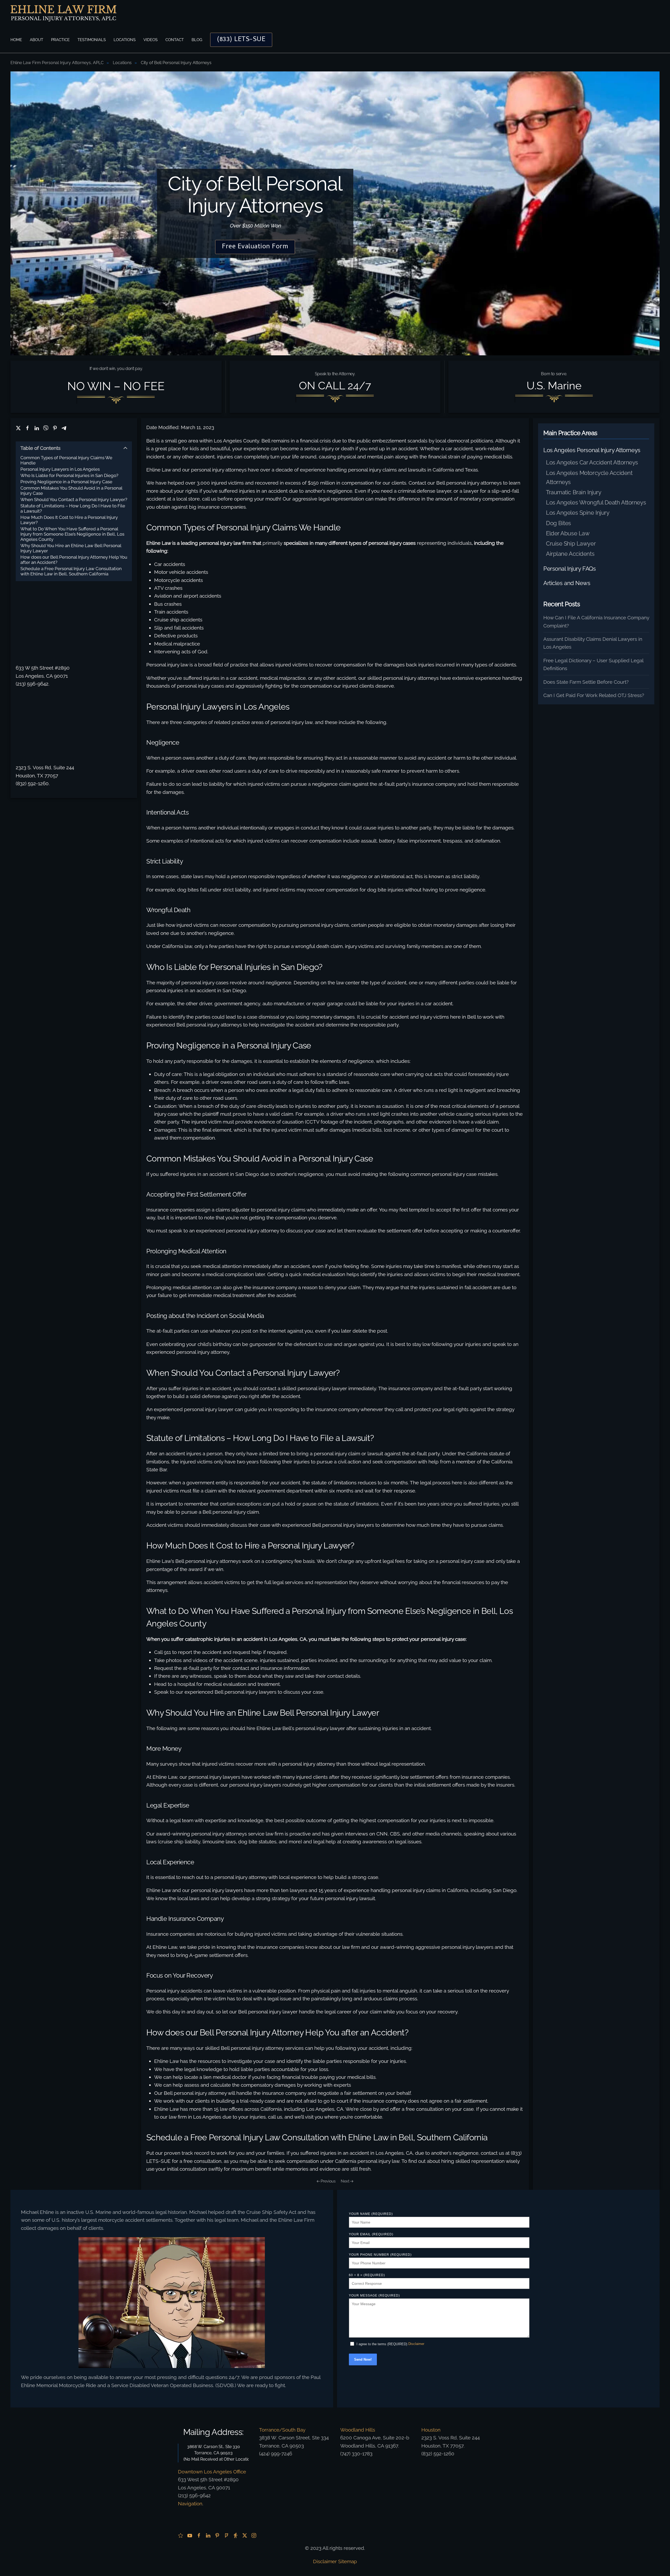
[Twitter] (18, 428)
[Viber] (46, 428)
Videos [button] (150, 40)
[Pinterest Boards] (217, 2535)
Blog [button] (197, 40)
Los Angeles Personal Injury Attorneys (592, 450)
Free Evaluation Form (255, 247)
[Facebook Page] (199, 2535)
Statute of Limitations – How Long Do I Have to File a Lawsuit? (73, 508)
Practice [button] (60, 40)
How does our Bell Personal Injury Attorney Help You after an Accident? (74, 560)
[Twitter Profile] (245, 2535)
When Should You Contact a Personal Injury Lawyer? (74, 500)
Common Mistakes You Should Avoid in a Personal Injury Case (71, 491)
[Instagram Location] (254, 2535)
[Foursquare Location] (226, 2535)
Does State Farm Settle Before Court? (586, 682)
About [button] (37, 40)
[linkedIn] (37, 428)
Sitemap (348, 2561)
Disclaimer (416, 2344)
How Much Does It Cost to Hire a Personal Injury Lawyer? (69, 520)
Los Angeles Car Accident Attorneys (592, 462)
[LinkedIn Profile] (208, 2535)
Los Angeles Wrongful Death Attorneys (596, 502)
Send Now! (363, 2359)
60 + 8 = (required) (367, 2275)
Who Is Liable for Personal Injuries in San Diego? (69, 475)
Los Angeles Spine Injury (578, 513)
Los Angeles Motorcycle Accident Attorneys (589, 477)
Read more (172, 2317)
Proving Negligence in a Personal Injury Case (66, 482)
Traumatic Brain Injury (574, 492)
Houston (431, 2430)
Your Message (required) (374, 2296)
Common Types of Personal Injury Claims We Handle (66, 460)
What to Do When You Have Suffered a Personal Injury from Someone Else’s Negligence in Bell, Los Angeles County (72, 534)
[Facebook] (27, 428)
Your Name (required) (371, 2214)
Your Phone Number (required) (380, 2255)
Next (345, 2181)
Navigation (190, 2504)
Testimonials (92, 40)
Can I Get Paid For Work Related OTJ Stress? (594, 695)
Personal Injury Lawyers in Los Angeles (60, 469)
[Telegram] (64, 428)
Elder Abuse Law (568, 533)
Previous (328, 2181)
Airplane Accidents (570, 554)
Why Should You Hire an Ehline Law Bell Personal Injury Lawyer (71, 548)
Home (16, 40)
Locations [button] (125, 40)
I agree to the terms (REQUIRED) (382, 2344)
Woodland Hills (358, 2430)
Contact (175, 40)
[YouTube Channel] (190, 2535)
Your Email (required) (371, 2234)
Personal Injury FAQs (569, 569)
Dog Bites (559, 523)
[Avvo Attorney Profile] (236, 2535)
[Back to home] (63, 13)
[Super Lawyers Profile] (181, 2535)
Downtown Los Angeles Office (212, 2472)
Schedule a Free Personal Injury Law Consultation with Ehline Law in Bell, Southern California (71, 571)
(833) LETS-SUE (241, 40)
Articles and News (567, 583)
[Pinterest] (55, 428)
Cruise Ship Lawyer (571, 543)
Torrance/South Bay (282, 2430)
